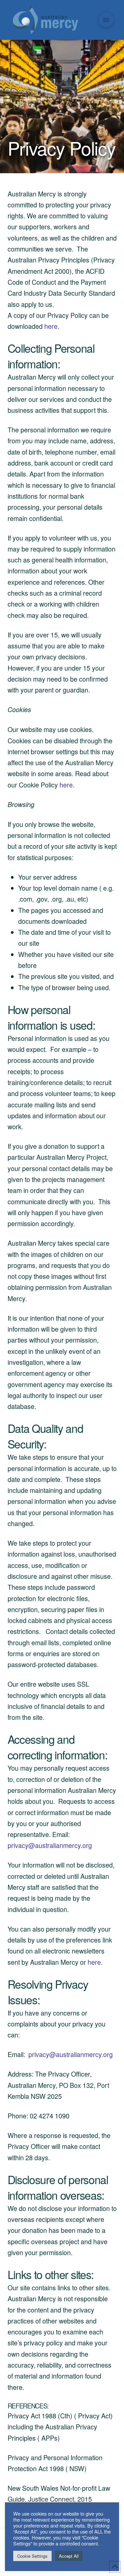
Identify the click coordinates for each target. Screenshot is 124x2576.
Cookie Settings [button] (32, 2556)
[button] (106, 20)
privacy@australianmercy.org (50, 1845)
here (51, 326)
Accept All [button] (69, 2556)
